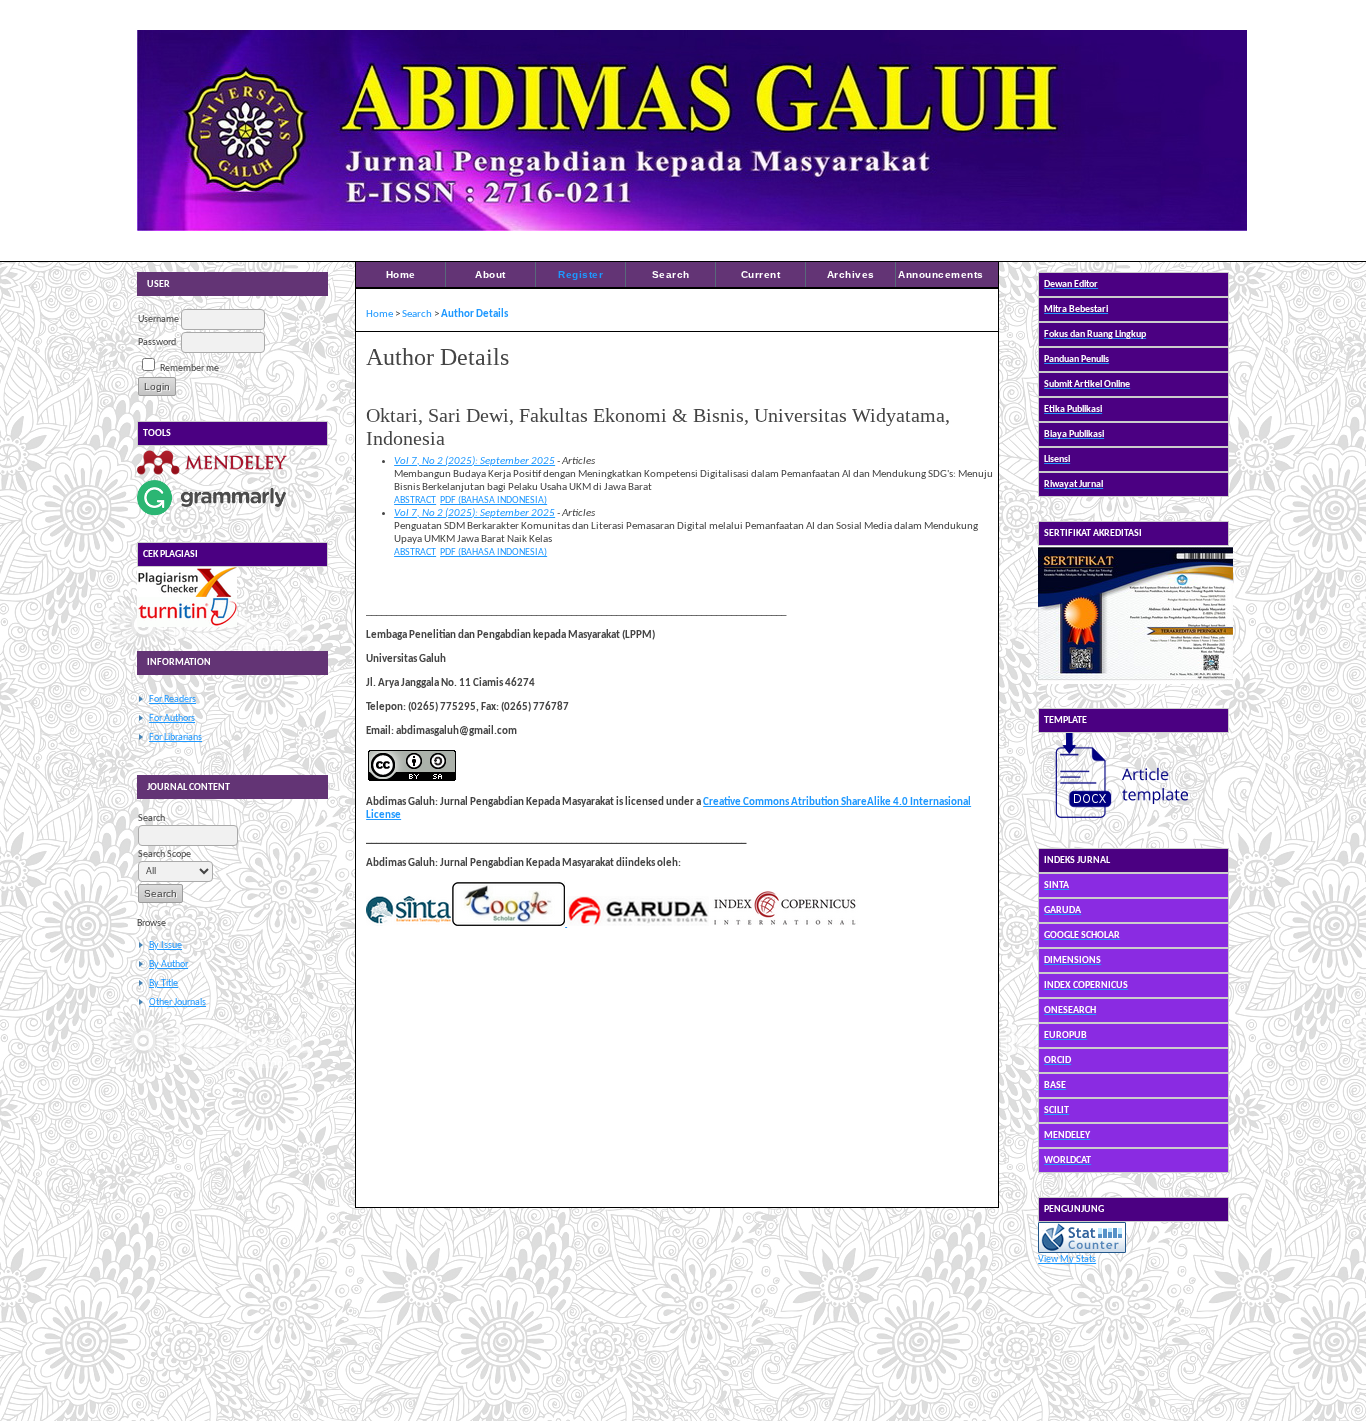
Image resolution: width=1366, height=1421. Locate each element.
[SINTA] (408, 923)
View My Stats (1067, 1259)
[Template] (1113, 821)
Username (158, 319)
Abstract (415, 500)
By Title (163, 983)
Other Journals (177, 1002)
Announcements (941, 274)
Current (761, 274)
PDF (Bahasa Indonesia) (493, 500)
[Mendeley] (212, 474)
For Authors (172, 718)
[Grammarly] (212, 515)
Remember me (189, 368)
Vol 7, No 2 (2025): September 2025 (474, 461)
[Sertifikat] (1135, 681)
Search (671, 274)
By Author (168, 964)
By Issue (165, 945)
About (490, 274)
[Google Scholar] (508, 923)
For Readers (172, 699)
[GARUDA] (637, 923)
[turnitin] (187, 624)
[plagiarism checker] (187, 594)
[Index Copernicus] (784, 923)
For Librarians (175, 737)
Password (157, 342)
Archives (851, 274)
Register (580, 274)
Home (401, 274)
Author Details (474, 314)
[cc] (412, 778)
